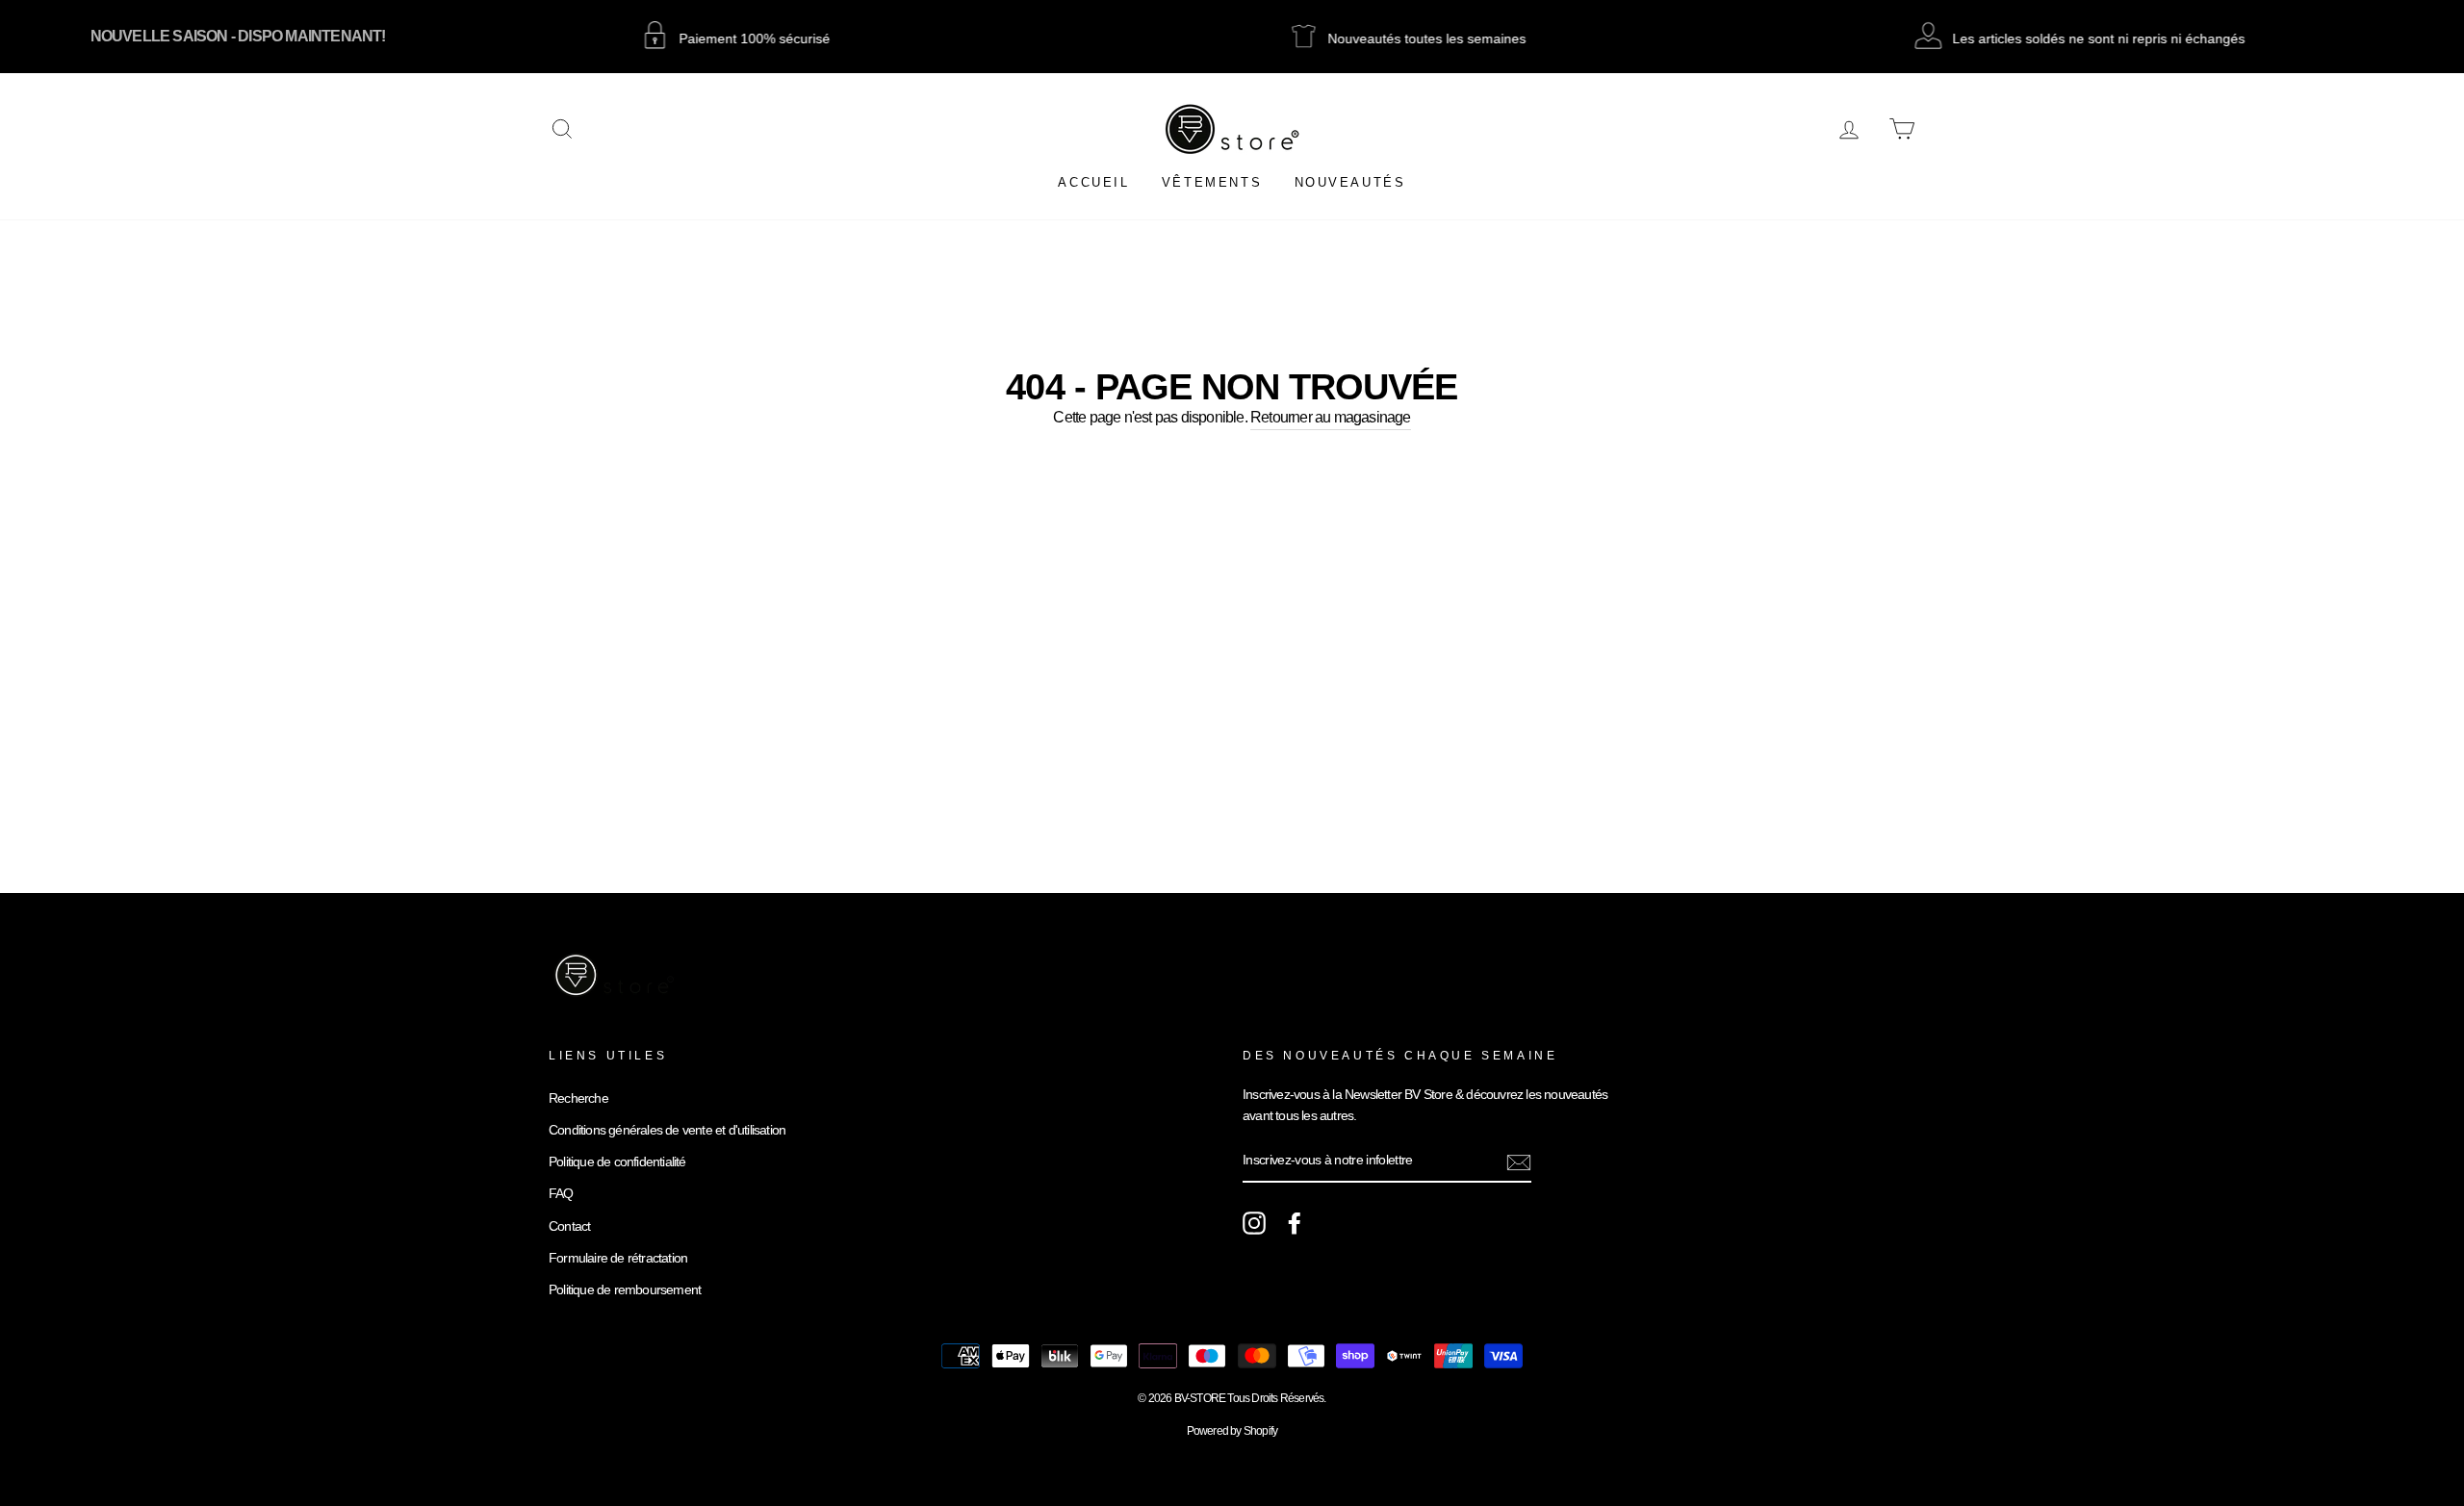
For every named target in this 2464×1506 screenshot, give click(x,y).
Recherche (578, 1098)
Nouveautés (1350, 182)
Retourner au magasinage (1331, 417)
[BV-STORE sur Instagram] (1254, 1223)
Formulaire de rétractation (618, 1258)
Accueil (1093, 182)
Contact (569, 1226)
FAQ (561, 1194)
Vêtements (1212, 182)
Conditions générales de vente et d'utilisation (667, 1130)
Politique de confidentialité (617, 1162)
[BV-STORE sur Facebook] (1295, 1223)
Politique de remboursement (625, 1290)
